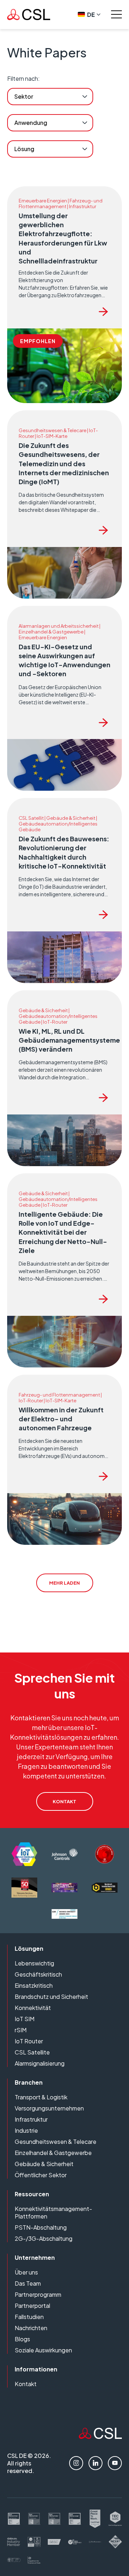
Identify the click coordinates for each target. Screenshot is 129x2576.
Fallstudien (29, 2317)
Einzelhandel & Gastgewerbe (53, 2153)
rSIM (21, 2030)
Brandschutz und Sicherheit (51, 1997)
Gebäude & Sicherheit (44, 2164)
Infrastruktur (31, 2119)
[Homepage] (29, 15)
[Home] (100, 2437)
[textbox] (24, 97)
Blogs (22, 2339)
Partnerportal (32, 2306)
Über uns (26, 2272)
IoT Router (29, 2041)
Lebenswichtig (34, 1963)
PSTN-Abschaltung (41, 2227)
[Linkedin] (95, 2463)
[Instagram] (76, 2463)
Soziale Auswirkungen (43, 2350)
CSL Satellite (32, 2052)
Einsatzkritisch (34, 1985)
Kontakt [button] (64, 1801)
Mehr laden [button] (64, 1583)
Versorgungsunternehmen (49, 2108)
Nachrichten (31, 2328)
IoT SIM (25, 2019)
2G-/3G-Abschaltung (44, 2238)
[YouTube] (115, 2463)
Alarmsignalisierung (40, 2063)
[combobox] (50, 97)
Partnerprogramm (38, 2294)
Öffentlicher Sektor (41, 2175)
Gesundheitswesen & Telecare (56, 2142)
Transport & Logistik (41, 2097)
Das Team (28, 2283)
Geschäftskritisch (38, 1974)
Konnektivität (33, 2008)
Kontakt (26, 2384)
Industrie (26, 2130)
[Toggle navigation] (116, 14)
